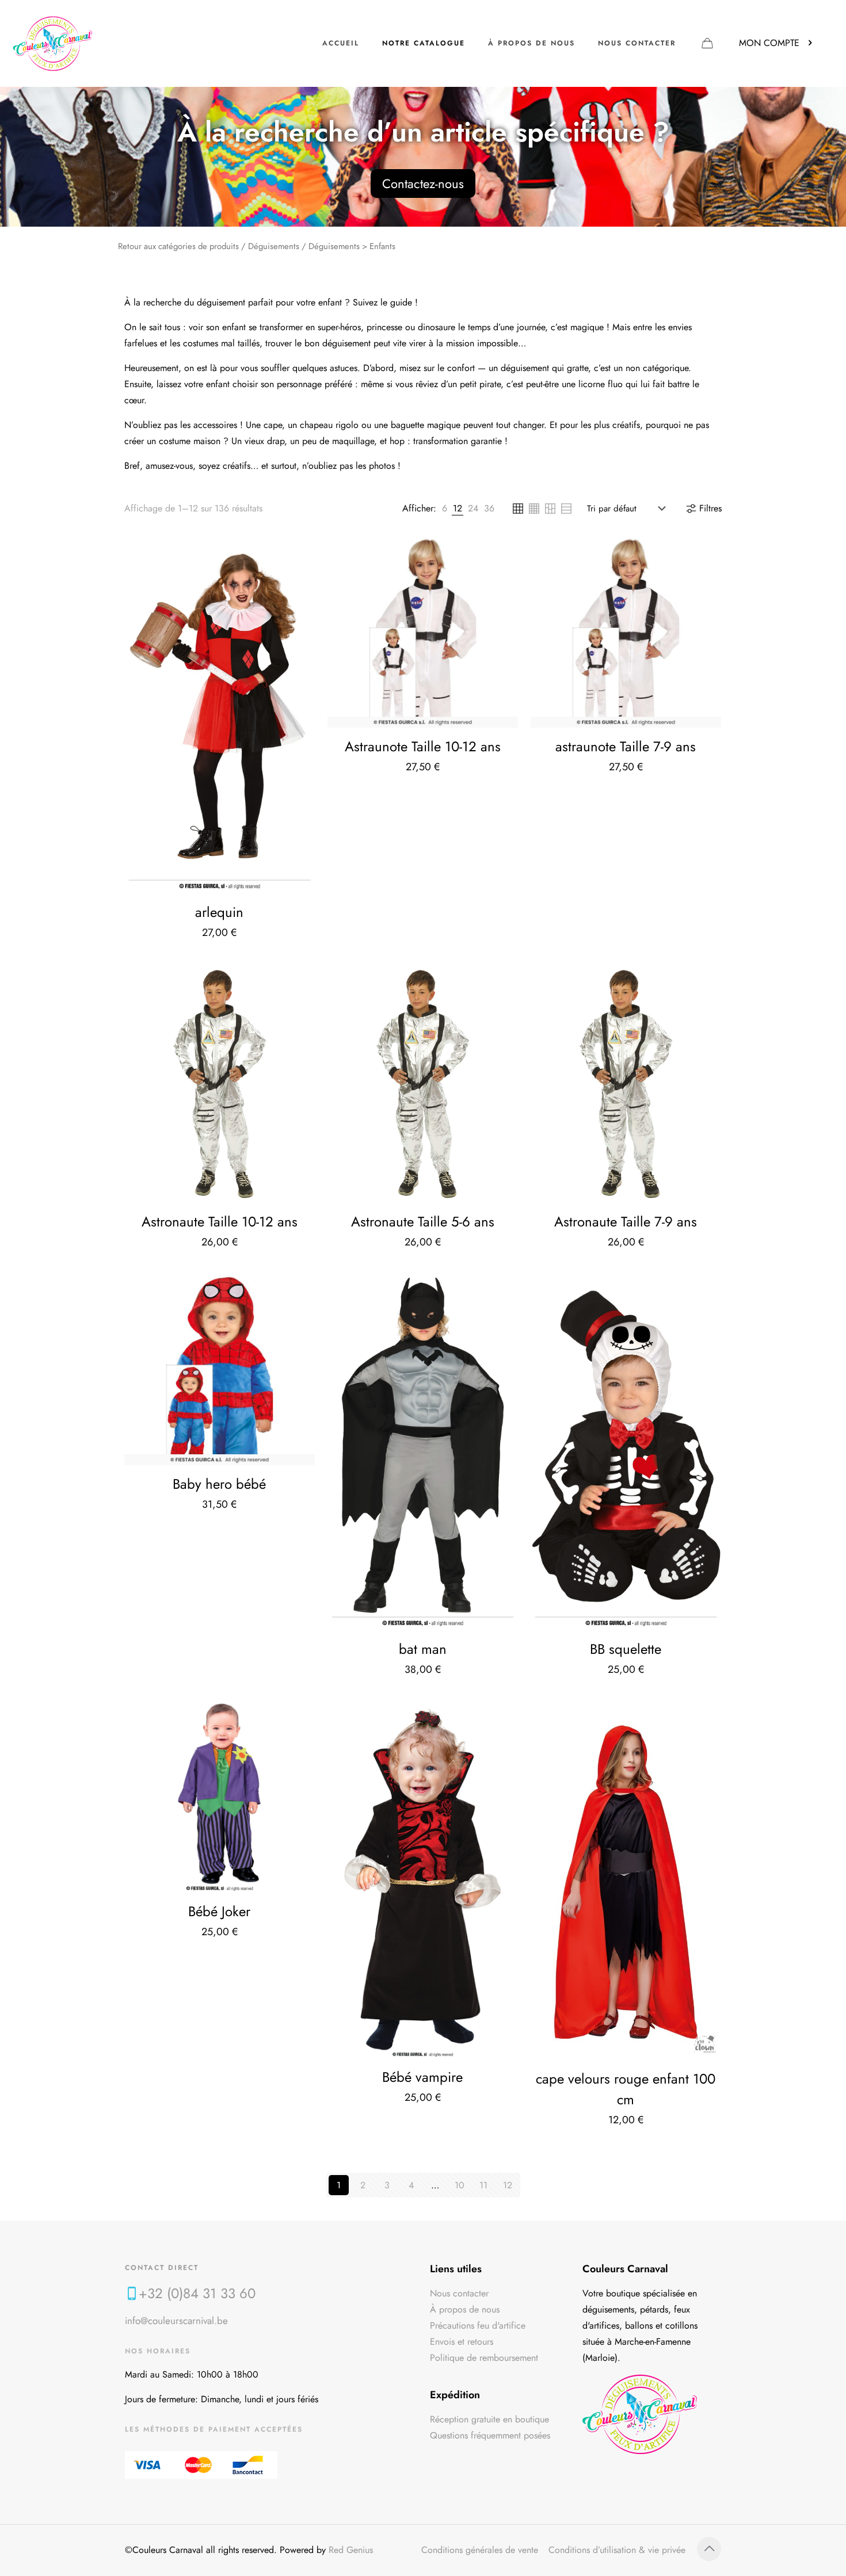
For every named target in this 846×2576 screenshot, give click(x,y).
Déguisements (274, 246)
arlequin (219, 912)
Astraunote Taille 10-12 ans (423, 746)
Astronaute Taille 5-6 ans (423, 1222)
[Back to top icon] (709, 2549)
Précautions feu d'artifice (478, 2325)
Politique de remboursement (484, 2358)
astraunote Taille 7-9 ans (626, 746)
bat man (423, 1649)
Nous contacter (459, 2293)
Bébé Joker (219, 1911)
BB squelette (626, 1649)
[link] (445, 509)
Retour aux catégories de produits (178, 246)
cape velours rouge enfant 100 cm (626, 2089)
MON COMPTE (769, 43)
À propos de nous (465, 2309)
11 (483, 2185)
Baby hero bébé (219, 1484)
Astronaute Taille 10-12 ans (220, 1222)
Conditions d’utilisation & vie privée (617, 2550)
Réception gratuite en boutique (489, 2419)
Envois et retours (462, 2342)
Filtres (710, 508)
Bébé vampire (422, 2077)
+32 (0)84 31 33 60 (197, 2293)
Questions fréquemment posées (490, 2435)
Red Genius (351, 2550)
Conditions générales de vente (480, 2550)
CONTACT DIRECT (162, 2268)
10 (460, 2185)
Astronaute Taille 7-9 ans (626, 1222)
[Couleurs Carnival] (53, 43)
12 (508, 2185)
